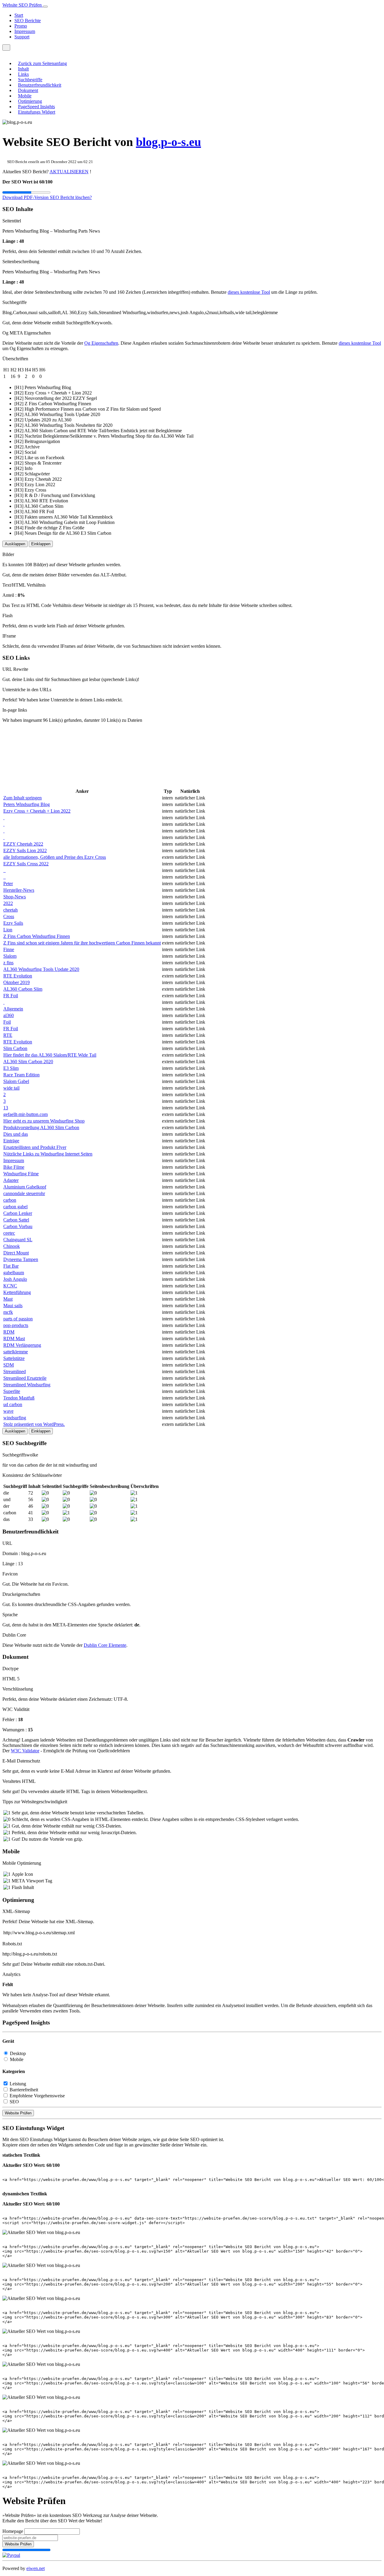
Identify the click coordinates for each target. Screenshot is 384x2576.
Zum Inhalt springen (22, 798)
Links (23, 74)
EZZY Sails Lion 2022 (25, 851)
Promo (21, 26)
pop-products (16, 1325)
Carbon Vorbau (18, 1226)
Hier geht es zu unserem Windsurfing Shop (44, 1121)
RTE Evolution (18, 976)
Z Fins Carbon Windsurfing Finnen (37, 936)
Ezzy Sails (13, 923)
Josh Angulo (15, 1279)
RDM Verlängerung (22, 1345)
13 (6, 1108)
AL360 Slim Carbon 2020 (28, 1062)
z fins (8, 963)
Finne (9, 949)
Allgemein (13, 1009)
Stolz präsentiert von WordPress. (34, 1424)
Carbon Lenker (18, 1213)
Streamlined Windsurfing (27, 1385)
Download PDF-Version (26, 197)
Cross (9, 916)
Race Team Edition (21, 1075)
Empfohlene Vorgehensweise (37, 2096)
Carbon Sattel (16, 1220)
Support (22, 37)
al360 (9, 1015)
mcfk (8, 1312)
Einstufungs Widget (37, 112)
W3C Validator (25, 1751)
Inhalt (23, 69)
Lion (8, 930)
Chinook (12, 1246)
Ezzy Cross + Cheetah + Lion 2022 (37, 811)
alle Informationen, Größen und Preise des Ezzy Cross (55, 857)
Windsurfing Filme (21, 1174)
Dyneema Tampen (21, 1259)
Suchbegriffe (30, 80)
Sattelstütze (14, 1358)
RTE (8, 1035)
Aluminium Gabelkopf (25, 1187)
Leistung (18, 2084)
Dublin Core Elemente (105, 1645)
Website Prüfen (18, 2113)
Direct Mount (16, 1253)
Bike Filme (14, 1167)
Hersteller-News (19, 890)
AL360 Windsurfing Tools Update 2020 (41, 969)
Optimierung (30, 101)
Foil (7, 1022)
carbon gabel (15, 1207)
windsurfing (15, 1418)
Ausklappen (15, 544)
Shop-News (15, 897)
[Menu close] (4, 53)
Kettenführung (17, 1292)
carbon (10, 1200)
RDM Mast (14, 1339)
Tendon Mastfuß (19, 1398)
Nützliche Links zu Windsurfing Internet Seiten (48, 1154)
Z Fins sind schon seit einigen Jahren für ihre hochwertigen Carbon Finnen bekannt (82, 943)
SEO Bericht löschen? (71, 197)
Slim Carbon (15, 1048)
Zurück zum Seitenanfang (42, 63)
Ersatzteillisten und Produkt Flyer (35, 1147)
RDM (9, 1332)
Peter (8, 883)
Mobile (25, 96)
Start (19, 15)
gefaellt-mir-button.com (25, 1114)
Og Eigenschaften (101, 343)
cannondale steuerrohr (24, 1193)
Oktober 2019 (16, 982)
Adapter (11, 1180)
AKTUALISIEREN (69, 172)
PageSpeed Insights (36, 107)
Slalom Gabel (16, 1081)
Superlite (12, 1391)
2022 (8, 903)
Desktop (18, 2053)
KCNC (10, 1286)
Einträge (11, 1141)
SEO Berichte (28, 21)
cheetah (10, 910)
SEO (14, 2102)
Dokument (28, 90)
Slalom (10, 956)
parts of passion (18, 1319)
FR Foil (11, 996)
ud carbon (13, 1404)
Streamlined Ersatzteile (25, 1378)
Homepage (13, 2531)
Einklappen (41, 544)
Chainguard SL (18, 1240)
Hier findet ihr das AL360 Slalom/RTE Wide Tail (50, 1055)
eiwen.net (36, 2568)
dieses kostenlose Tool (249, 292)
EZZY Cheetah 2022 (23, 844)
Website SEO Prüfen (23, 5)
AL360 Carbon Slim (23, 989)
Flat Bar (11, 1266)
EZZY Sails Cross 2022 (26, 864)
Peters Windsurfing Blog (27, 804)
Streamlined (15, 1371)
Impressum (25, 31)
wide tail (11, 1088)
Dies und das (16, 1134)
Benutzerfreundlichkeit (40, 85)
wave (8, 1411)
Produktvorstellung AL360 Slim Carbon (41, 1127)
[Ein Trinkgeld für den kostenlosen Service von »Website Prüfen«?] (11, 2555)
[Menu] (6, 48)
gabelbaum (14, 1273)
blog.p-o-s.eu (168, 142)
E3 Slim (11, 1068)
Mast (8, 1299)
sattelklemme (16, 1352)
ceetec (9, 1233)
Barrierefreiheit (24, 2090)
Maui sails (13, 1306)
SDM (9, 1365)
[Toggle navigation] (45, 7)
